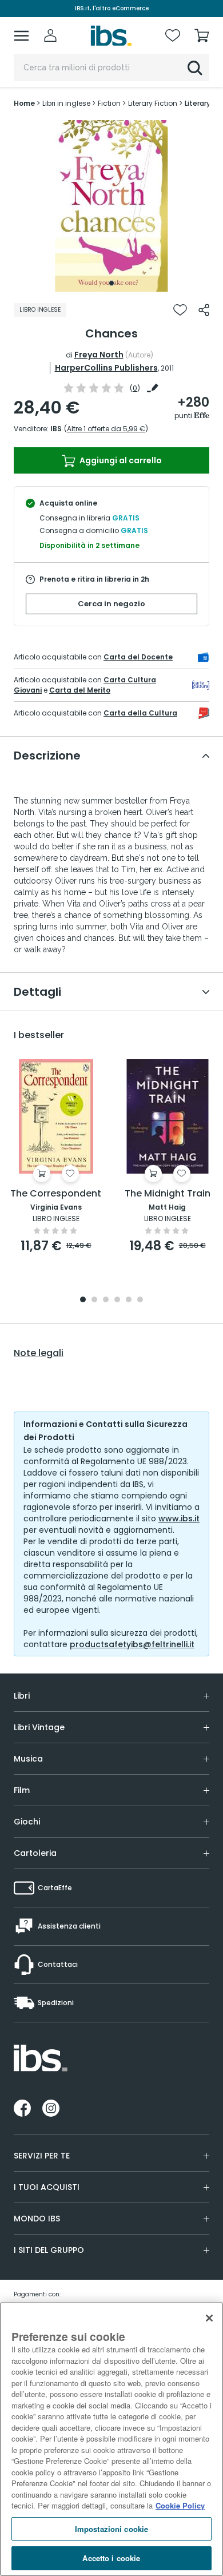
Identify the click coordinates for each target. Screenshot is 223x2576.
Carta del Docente (138, 657)
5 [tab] (129, 1300)
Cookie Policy (180, 2505)
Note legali (39, 1353)
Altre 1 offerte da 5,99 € (106, 429)
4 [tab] (117, 1300)
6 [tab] (140, 1300)
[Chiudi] (209, 2318)
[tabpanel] (111, 206)
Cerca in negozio (111, 604)
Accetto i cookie (111, 2558)
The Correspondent (56, 1194)
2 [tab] (94, 1300)
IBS (56, 429)
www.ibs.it (179, 1518)
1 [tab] (111, 283)
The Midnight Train (168, 1194)
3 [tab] (106, 1300)
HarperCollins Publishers (106, 368)
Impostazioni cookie (111, 2529)
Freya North (99, 355)
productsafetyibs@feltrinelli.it (132, 1644)
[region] (111, 2439)
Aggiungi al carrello (120, 460)
